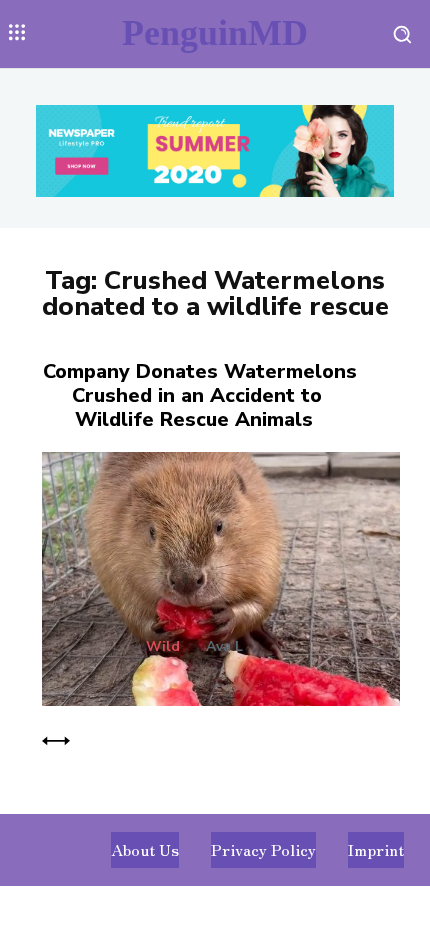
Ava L (224, 646)
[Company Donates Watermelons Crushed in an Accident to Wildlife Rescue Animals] (215, 575)
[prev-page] (56, 738)
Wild (163, 647)
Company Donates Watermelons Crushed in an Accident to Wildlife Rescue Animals (200, 395)
